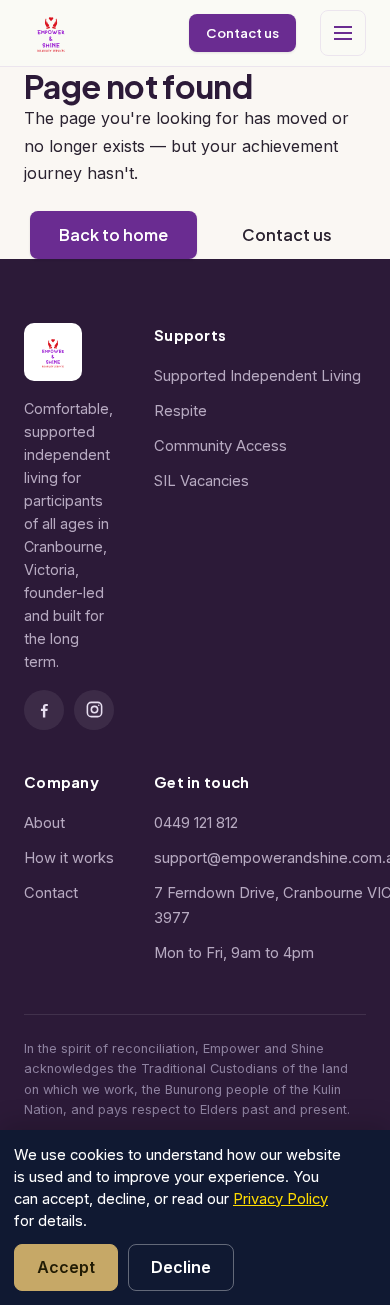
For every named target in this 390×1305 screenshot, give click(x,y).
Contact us (242, 32)
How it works (69, 858)
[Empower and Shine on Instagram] (94, 710)
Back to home (113, 234)
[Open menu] (343, 33)
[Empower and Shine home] (51, 33)
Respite (180, 411)
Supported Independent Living (257, 376)
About (44, 823)
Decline (181, 1267)
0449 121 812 (196, 823)
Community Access (220, 446)
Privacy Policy (280, 1199)
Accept (66, 1267)
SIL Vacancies (201, 481)
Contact (51, 893)
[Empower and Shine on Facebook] (44, 710)
